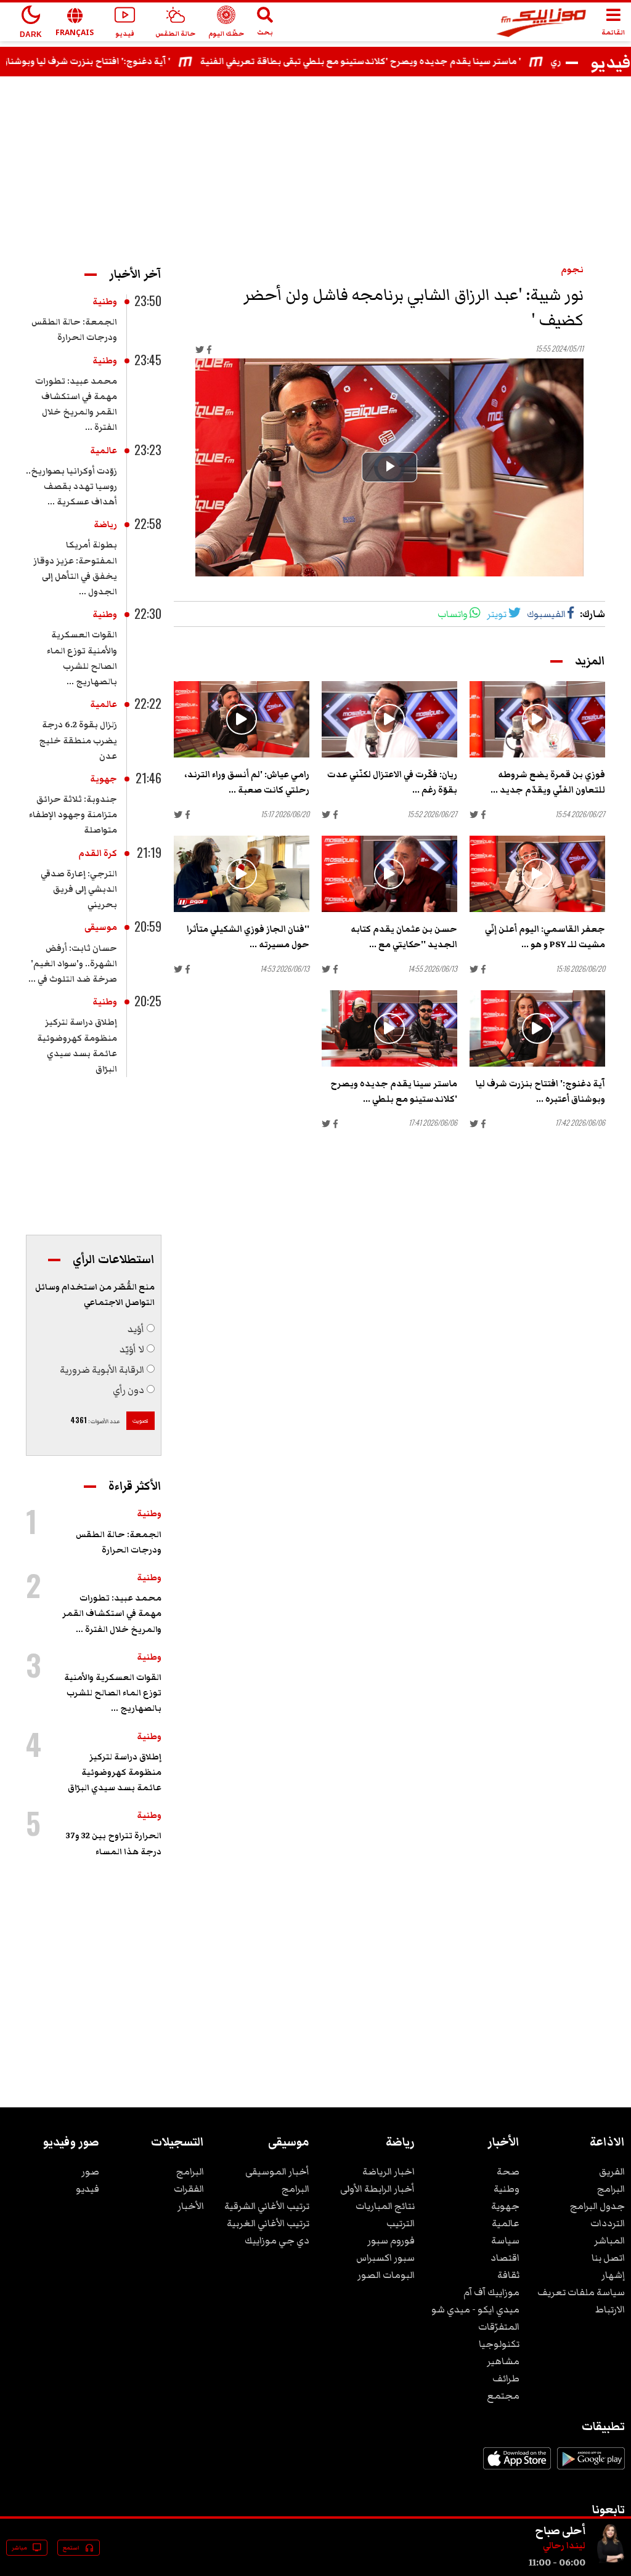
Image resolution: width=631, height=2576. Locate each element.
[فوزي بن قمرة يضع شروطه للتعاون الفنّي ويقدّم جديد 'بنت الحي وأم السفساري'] (537, 719)
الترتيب (401, 2223)
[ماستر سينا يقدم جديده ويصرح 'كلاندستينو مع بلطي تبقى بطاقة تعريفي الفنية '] (389, 1028)
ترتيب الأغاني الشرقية (267, 2206)
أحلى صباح (560, 2530)
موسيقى (101, 927)
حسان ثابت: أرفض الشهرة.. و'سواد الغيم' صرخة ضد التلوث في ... (73, 964)
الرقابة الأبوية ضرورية (102, 1370)
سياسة (505, 2240)
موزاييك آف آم (491, 2292)
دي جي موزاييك (277, 2240)
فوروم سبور (391, 2240)
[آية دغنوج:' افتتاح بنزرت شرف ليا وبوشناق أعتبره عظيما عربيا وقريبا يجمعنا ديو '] (537, 1028)
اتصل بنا (608, 2258)
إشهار (613, 2275)
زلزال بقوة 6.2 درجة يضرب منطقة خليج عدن (78, 740)
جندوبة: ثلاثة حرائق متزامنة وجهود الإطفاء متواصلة (73, 815)
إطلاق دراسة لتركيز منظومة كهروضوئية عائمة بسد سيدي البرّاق (115, 1772)
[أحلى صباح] (610, 2562)
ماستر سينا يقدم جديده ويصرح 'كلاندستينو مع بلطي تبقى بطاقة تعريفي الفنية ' (409, 62)
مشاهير (503, 2361)
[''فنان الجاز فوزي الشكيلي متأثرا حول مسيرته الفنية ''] (242, 874)
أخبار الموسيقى (277, 2171)
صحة (508, 2171)
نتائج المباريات (385, 2206)
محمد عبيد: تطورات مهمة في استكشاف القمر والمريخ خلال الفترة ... (112, 1613)
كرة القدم (98, 854)
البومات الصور (386, 2275)
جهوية (104, 779)
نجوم (572, 270)
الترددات (608, 2223)
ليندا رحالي (564, 2546)
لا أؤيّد (132, 1349)
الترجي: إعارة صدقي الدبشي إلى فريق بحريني (79, 889)
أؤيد (136, 1329)
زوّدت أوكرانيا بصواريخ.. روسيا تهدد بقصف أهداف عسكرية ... (71, 487)
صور (90, 2171)
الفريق (612, 2171)
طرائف (506, 2378)
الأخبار (191, 2206)
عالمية (104, 451)
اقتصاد (505, 2258)
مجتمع (503, 2396)
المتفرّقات (499, 2327)
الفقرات (189, 2189)
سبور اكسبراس (385, 2258)
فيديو (88, 2189)
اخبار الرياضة (389, 2171)
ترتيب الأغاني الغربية (268, 2223)
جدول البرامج (597, 2206)
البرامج (611, 2189)
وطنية (105, 302)
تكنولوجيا (499, 2344)
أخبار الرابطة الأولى (377, 2189)
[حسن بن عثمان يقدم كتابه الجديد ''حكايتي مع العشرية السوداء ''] (389, 874)
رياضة (105, 525)
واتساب (453, 614)
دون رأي (128, 1390)
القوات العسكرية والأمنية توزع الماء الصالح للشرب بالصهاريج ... (113, 1693)
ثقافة (508, 2275)
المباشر (609, 2240)
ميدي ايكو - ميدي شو (475, 2309)
